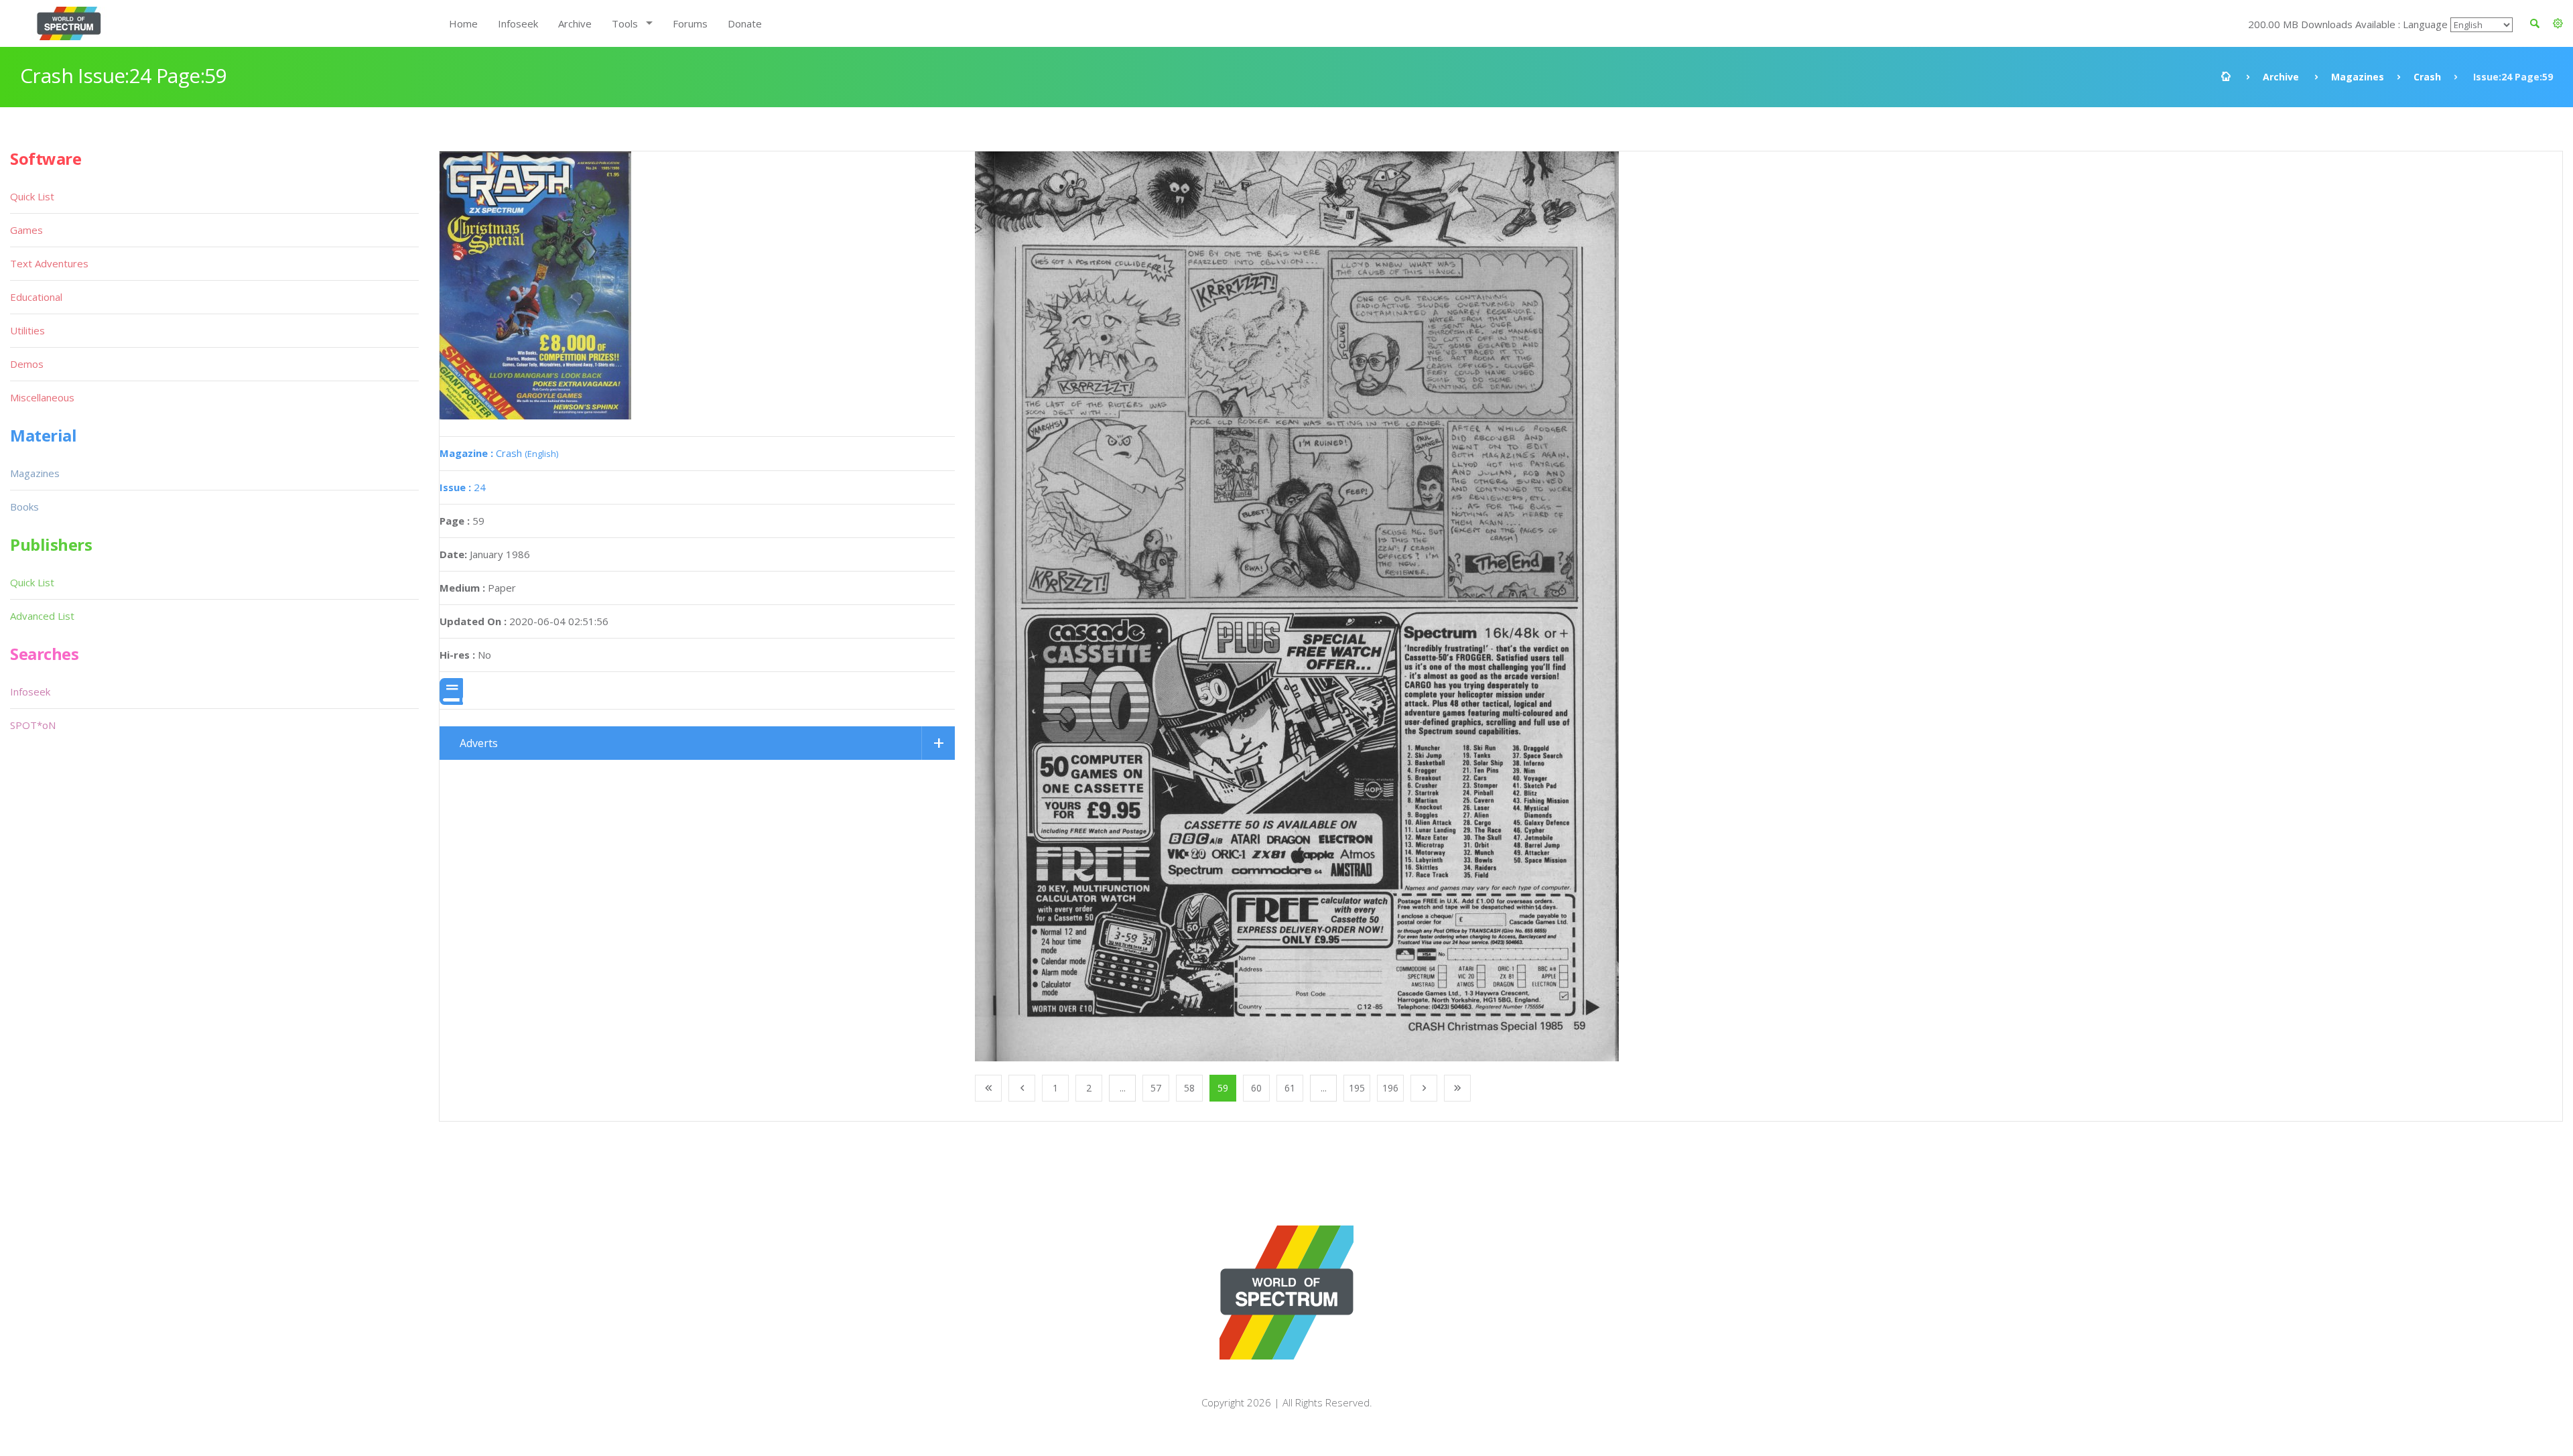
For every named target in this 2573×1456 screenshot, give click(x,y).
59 (1223, 1088)
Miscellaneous (42, 397)
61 (1290, 1088)
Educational (36, 297)
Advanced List (42, 616)
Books (24, 507)
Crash (2427, 77)
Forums (690, 23)
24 (463, 487)
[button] (2558, 23)
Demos (27, 364)
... (1123, 1088)
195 (1357, 1088)
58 (1189, 1088)
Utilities (27, 330)
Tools (625, 23)
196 (1390, 1088)
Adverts (479, 743)
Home (463, 23)
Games (26, 230)
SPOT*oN (33, 725)
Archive (575, 23)
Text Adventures (49, 263)
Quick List (32, 196)
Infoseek (518, 23)
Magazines (2358, 77)
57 (1156, 1088)
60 (1256, 1088)
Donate (745, 23)
